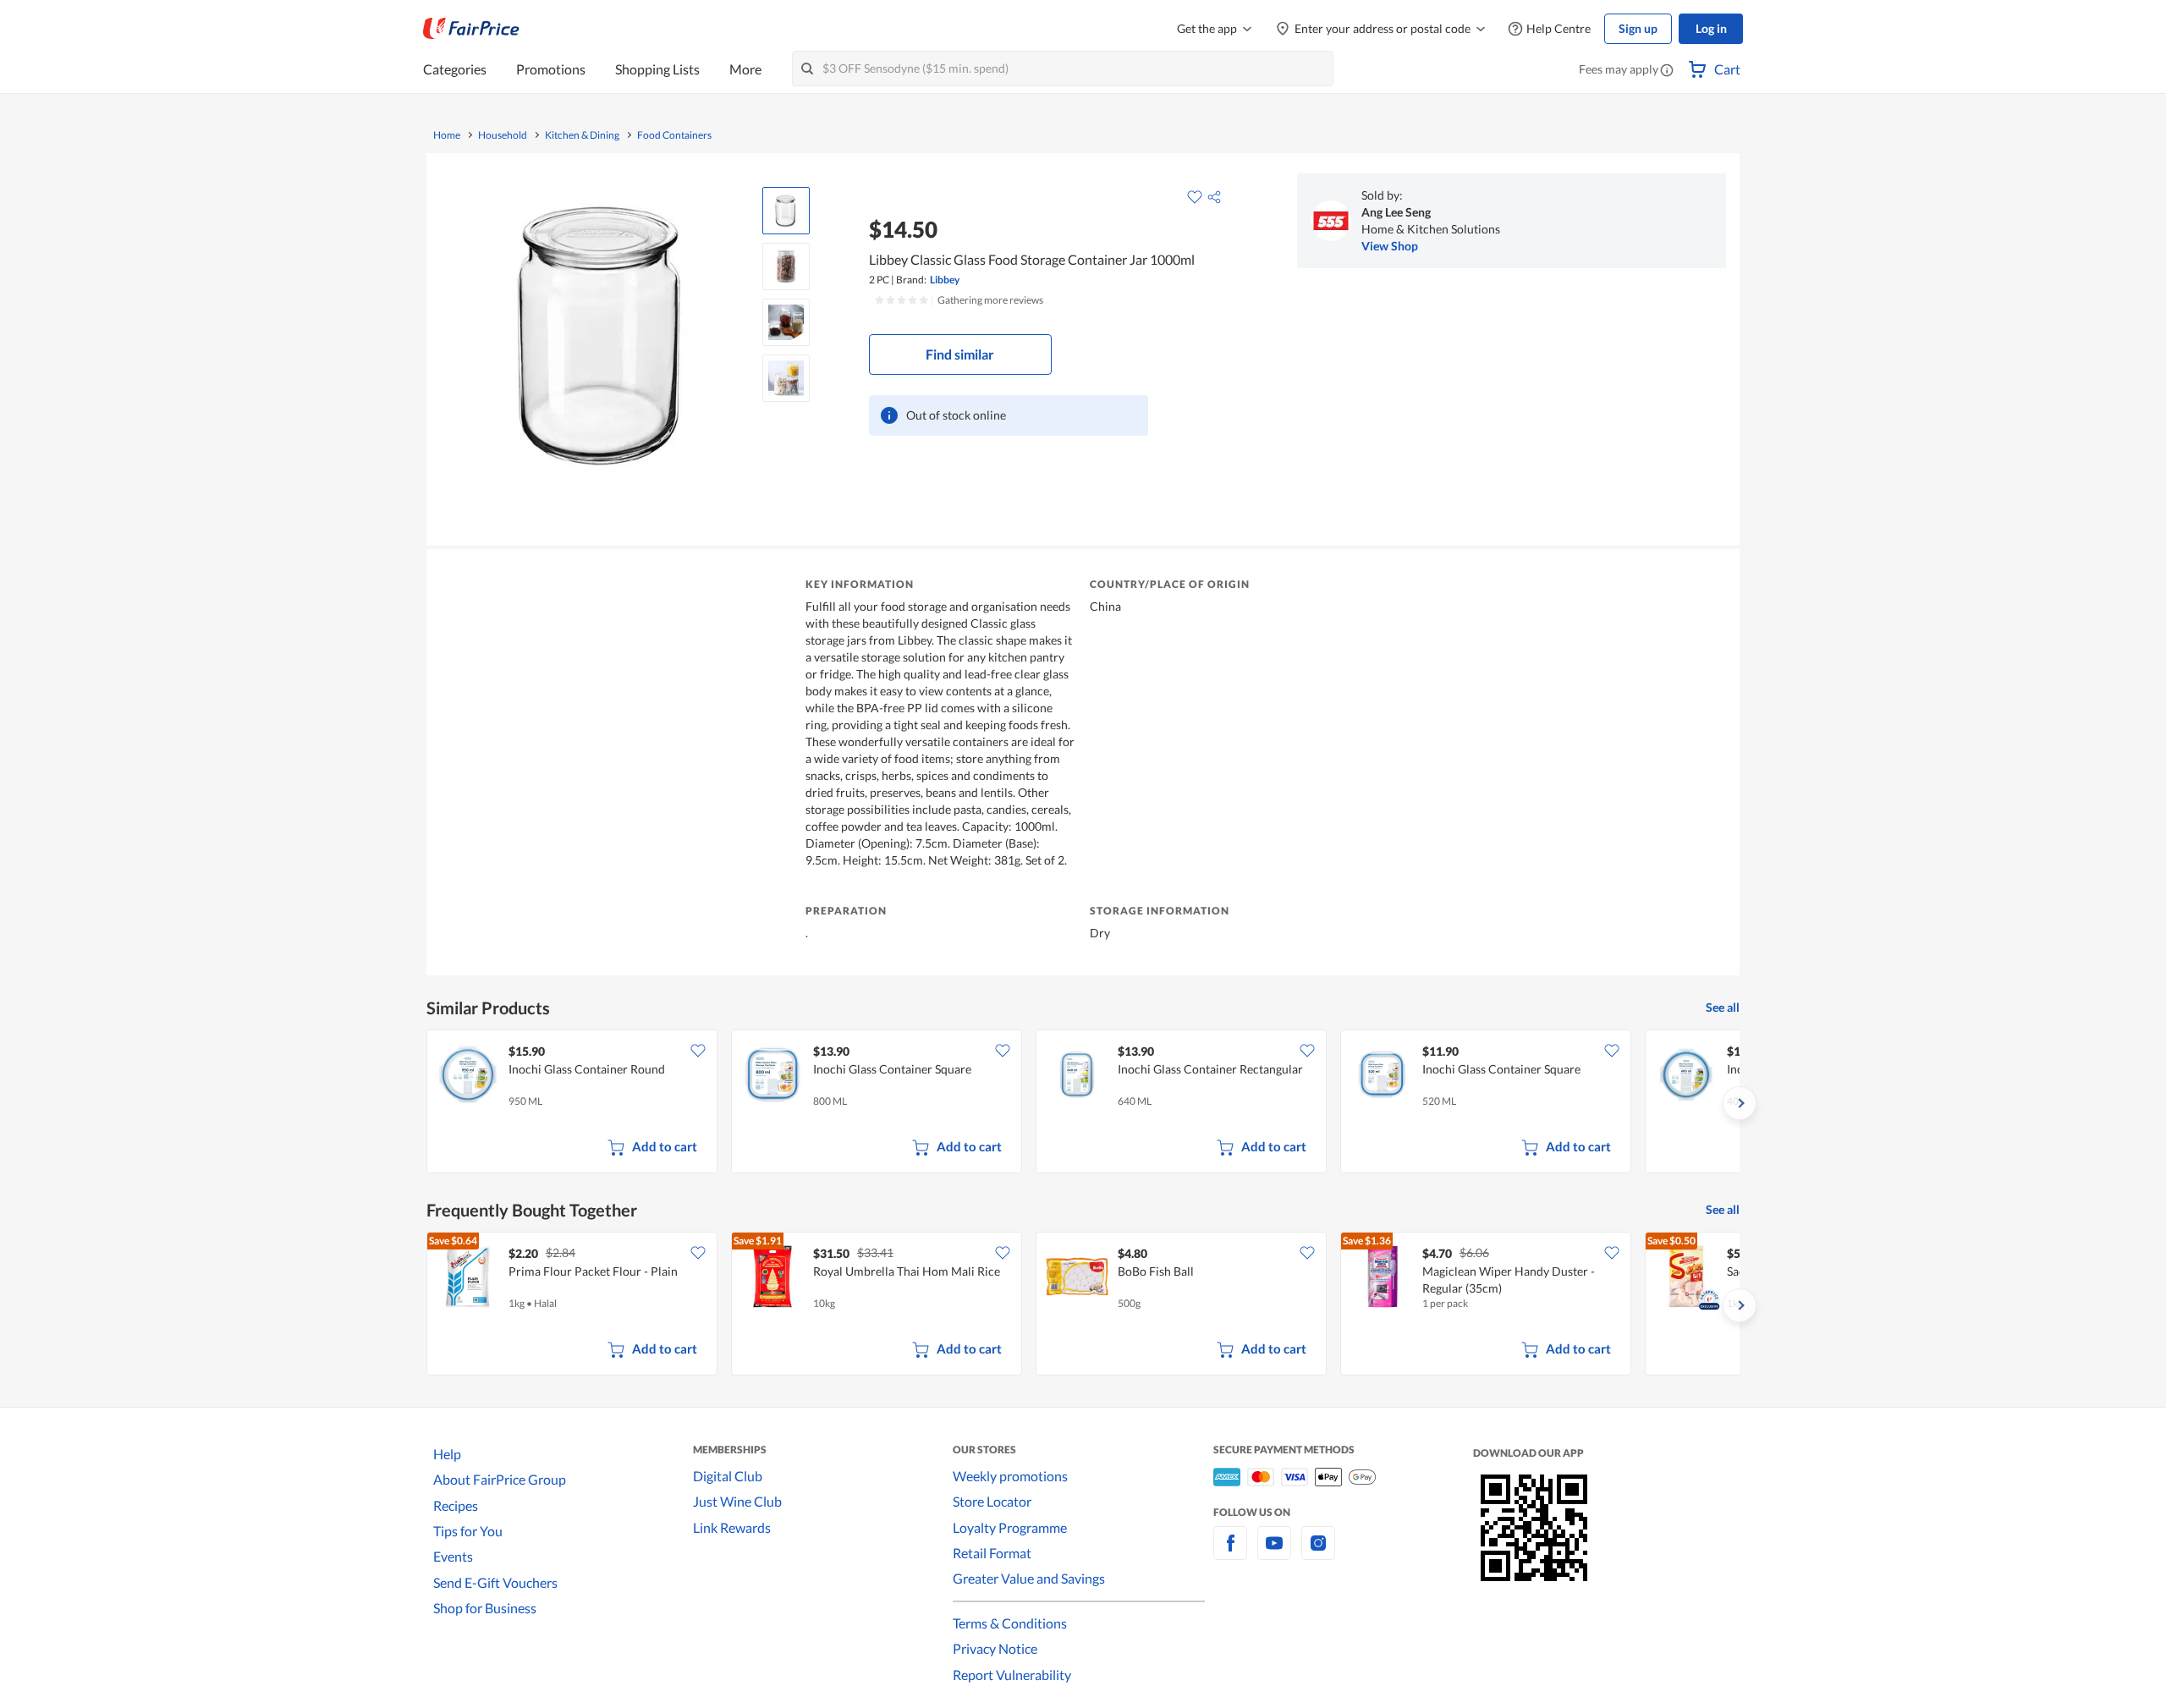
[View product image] (786, 211)
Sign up (1638, 28)
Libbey (945, 280)
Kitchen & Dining (582, 135)
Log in (1711, 28)
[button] (1667, 71)
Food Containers (674, 135)
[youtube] (1274, 1553)
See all (1723, 1007)
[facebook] (1230, 1553)
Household (503, 135)
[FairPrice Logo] (471, 29)
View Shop (1390, 246)
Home (447, 135)
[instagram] (1318, 1553)
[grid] (1083, 1103)
